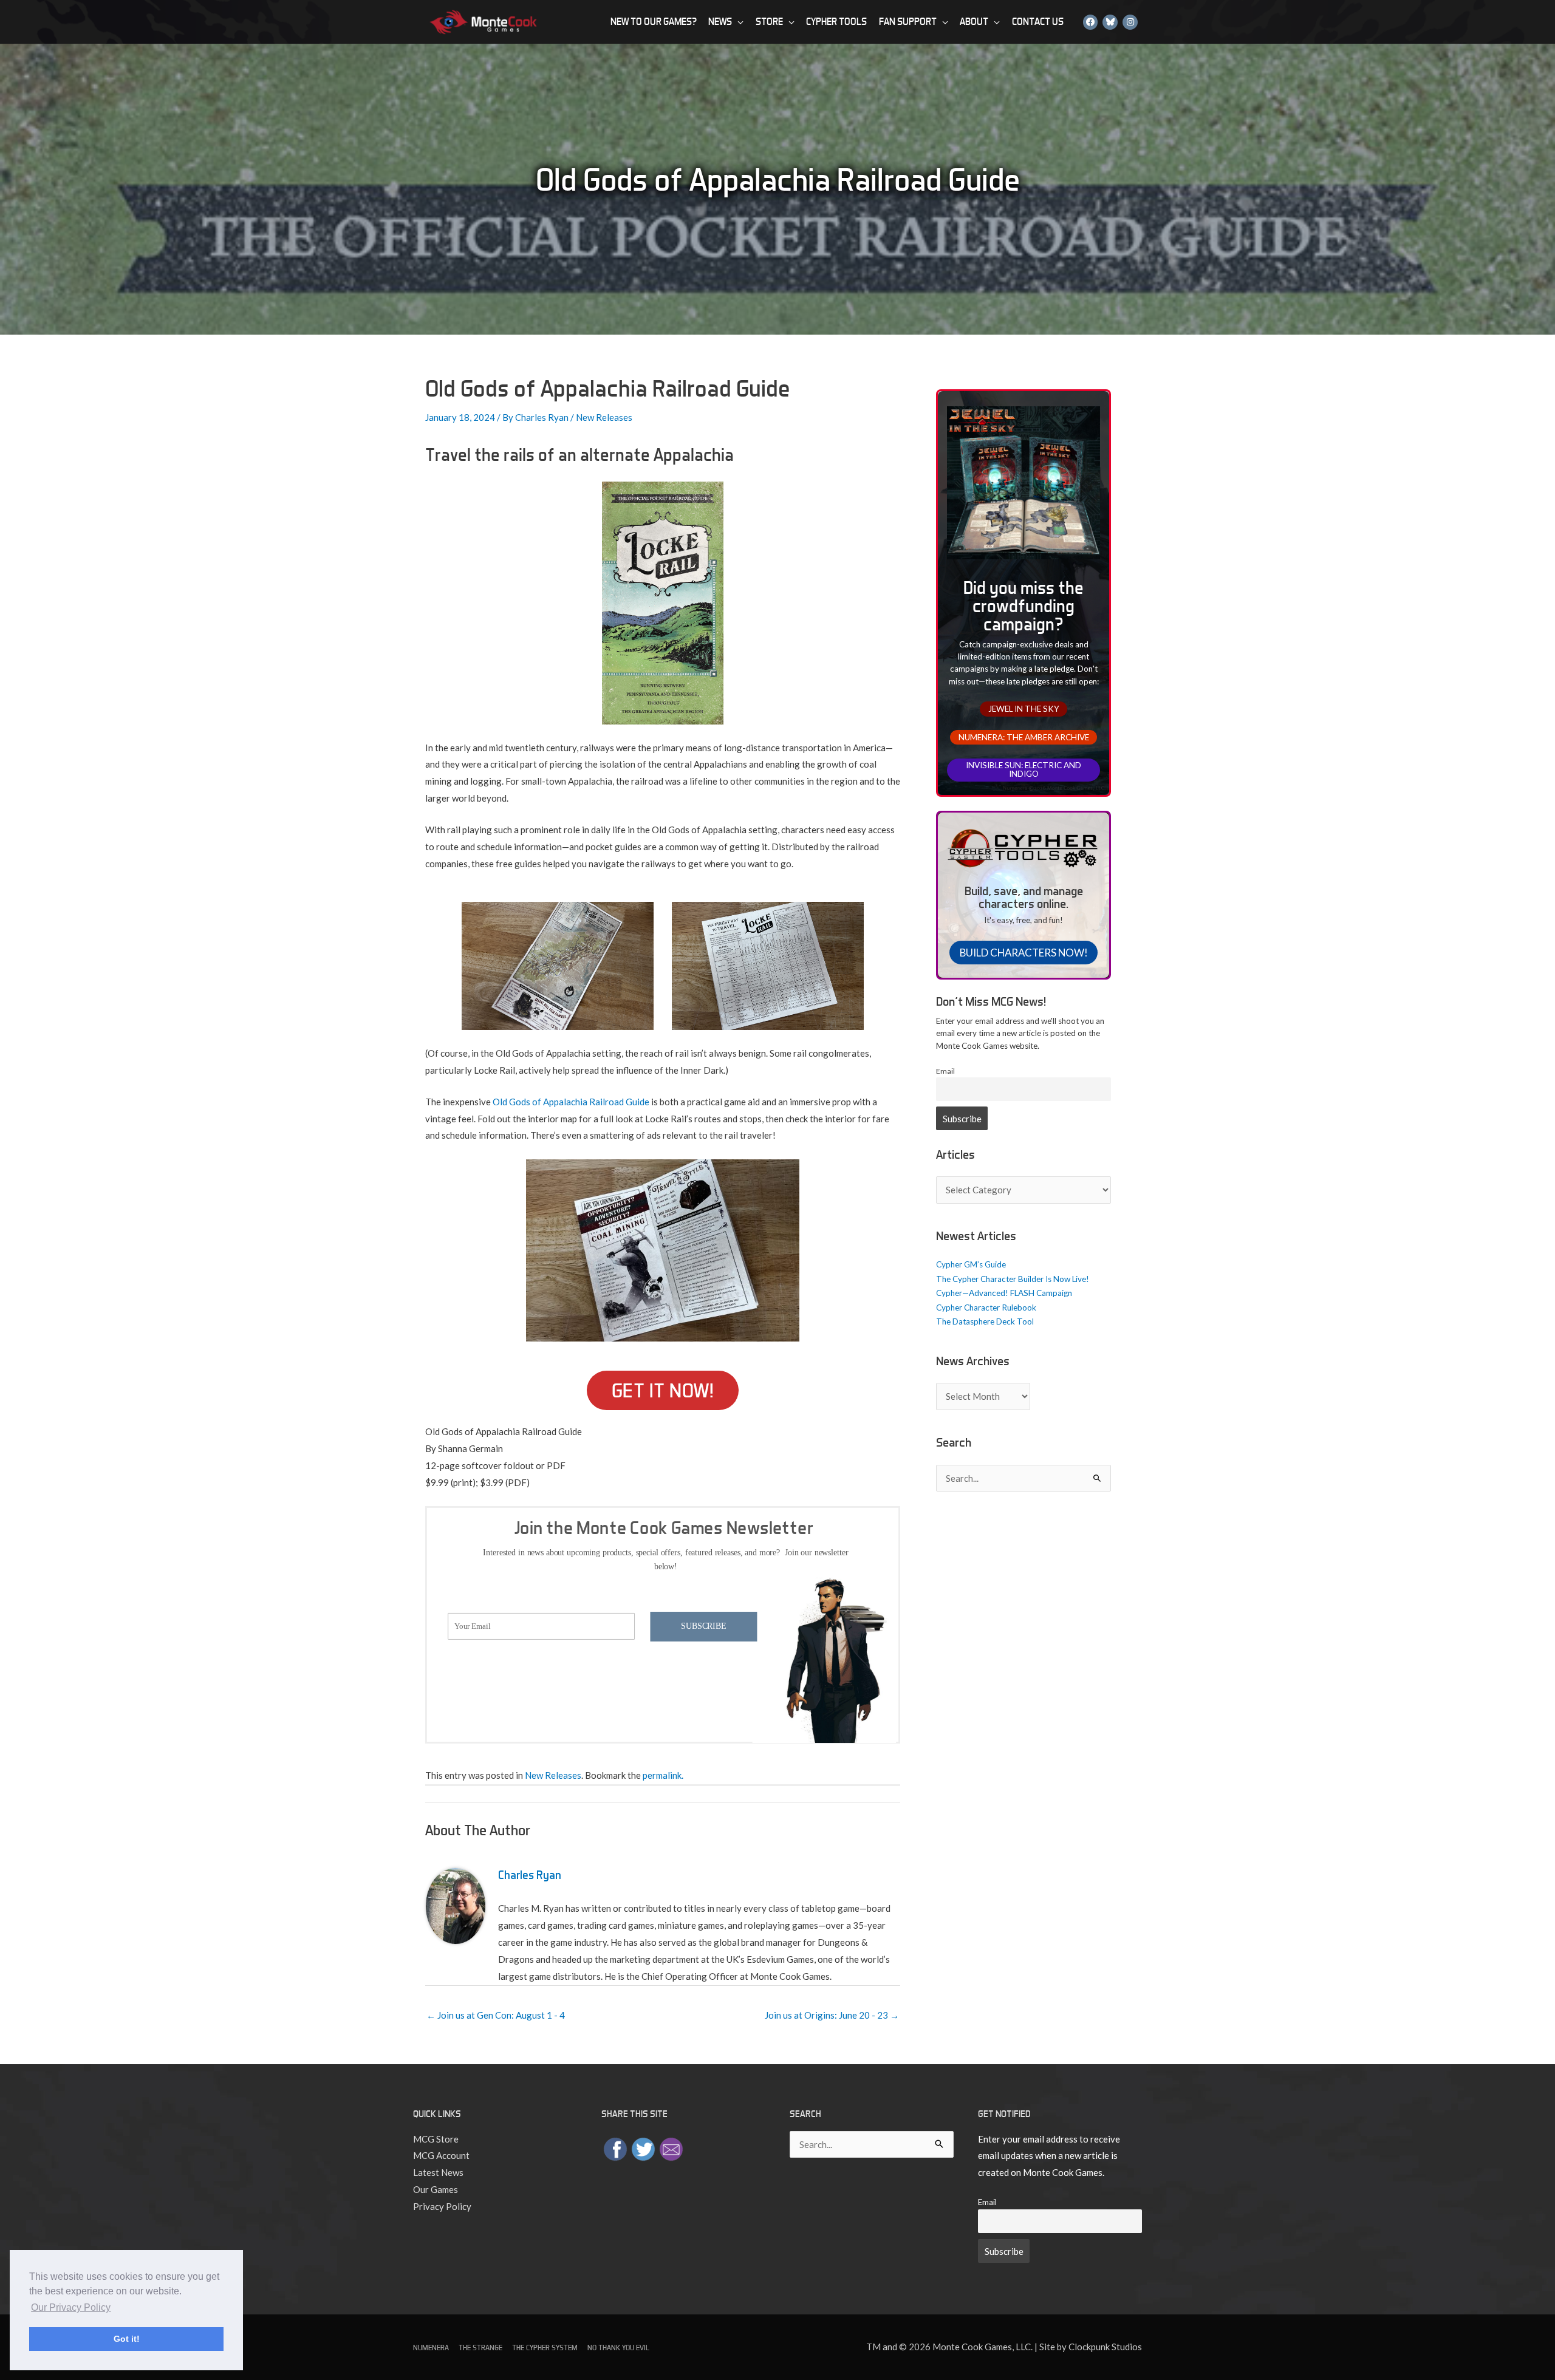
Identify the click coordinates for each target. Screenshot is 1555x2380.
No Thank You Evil (618, 2348)
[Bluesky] (1110, 22)
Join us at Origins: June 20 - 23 (832, 2015)
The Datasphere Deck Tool (985, 1321)
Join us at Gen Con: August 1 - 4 (496, 2015)
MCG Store (436, 2139)
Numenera (431, 2348)
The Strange (480, 2348)
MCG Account (441, 2155)
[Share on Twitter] (643, 2147)
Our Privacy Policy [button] (71, 2307)
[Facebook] (1091, 22)
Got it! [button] (127, 2339)
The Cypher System (545, 2348)
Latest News (438, 2172)
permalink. (663, 1775)
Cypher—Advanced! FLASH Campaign (1004, 1293)
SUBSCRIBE (703, 1626)
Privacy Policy (442, 2206)
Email (945, 1071)
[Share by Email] (671, 2147)
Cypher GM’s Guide (971, 1264)
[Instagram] (1130, 22)
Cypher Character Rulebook (986, 1308)
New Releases (604, 417)
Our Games (436, 2189)
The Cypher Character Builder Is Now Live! (1013, 1279)
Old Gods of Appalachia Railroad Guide (571, 1102)
